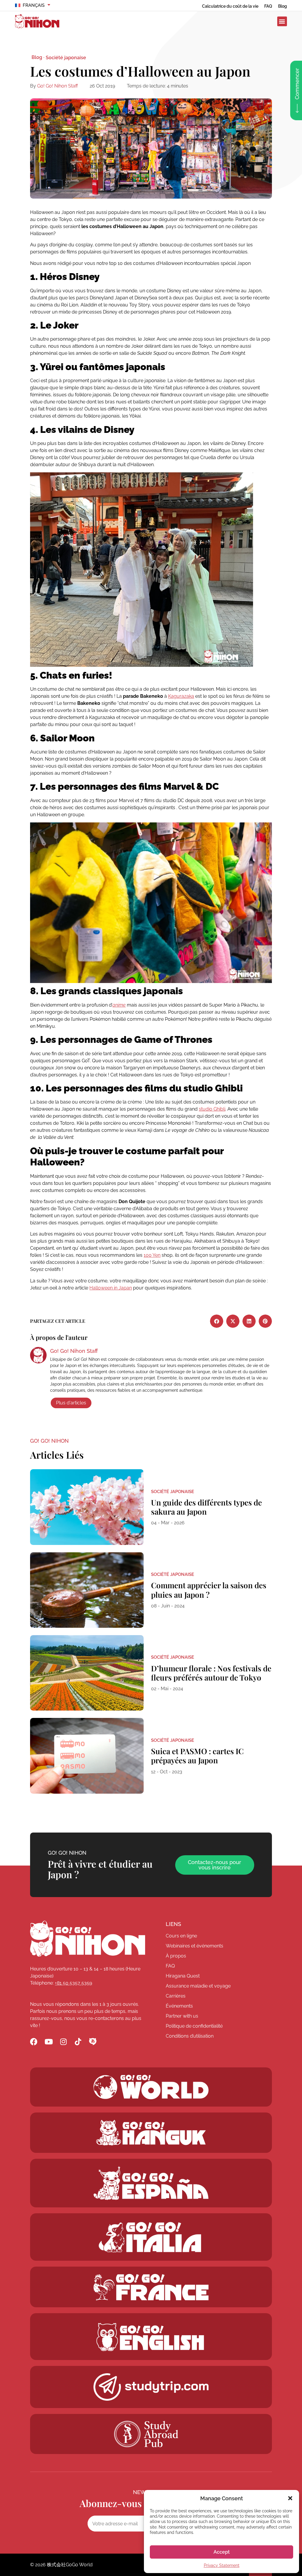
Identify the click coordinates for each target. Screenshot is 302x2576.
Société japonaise (66, 58)
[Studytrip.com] (151, 2287)
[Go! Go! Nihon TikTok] (78, 2042)
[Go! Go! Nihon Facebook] (34, 2042)
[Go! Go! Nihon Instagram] (63, 2042)
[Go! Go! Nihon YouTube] (49, 2042)
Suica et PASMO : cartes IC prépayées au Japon (197, 1756)
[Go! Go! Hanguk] (151, 2133)
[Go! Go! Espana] (151, 2183)
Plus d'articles (71, 1403)
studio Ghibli (212, 1109)
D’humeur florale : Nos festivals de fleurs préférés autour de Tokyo (211, 1673)
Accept (222, 2552)
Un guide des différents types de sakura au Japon (206, 1507)
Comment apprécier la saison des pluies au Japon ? (209, 1590)
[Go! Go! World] (151, 2087)
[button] (290, 2498)
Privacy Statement (222, 2565)
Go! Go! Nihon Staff (58, 86)
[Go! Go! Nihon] (88, 1939)
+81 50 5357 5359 (73, 1983)
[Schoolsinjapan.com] (151, 2337)
